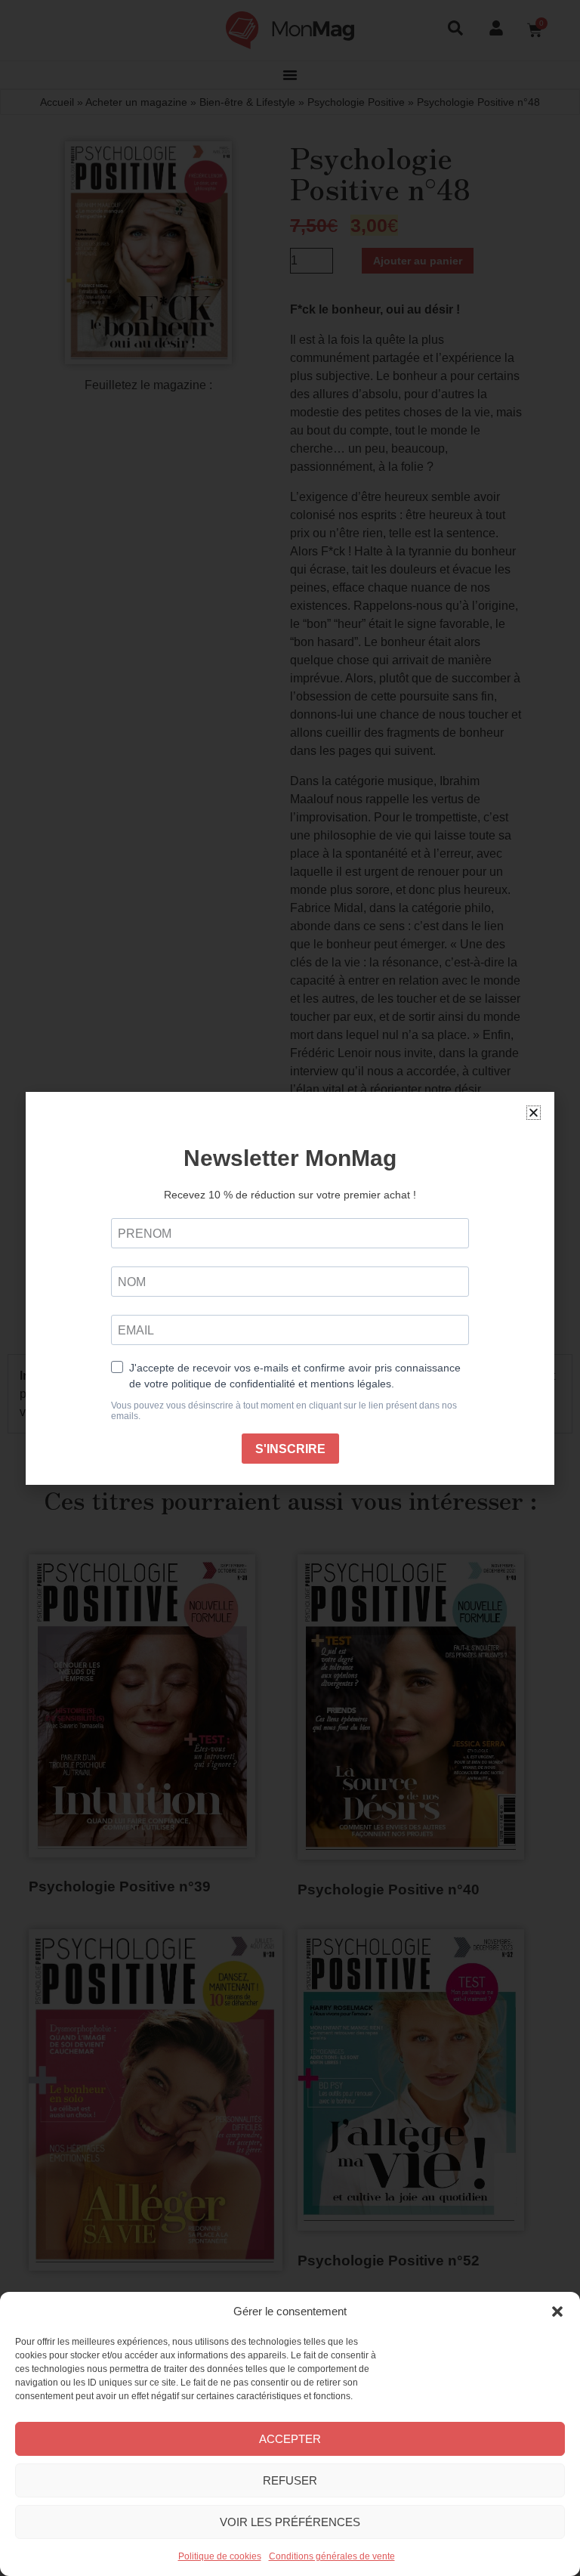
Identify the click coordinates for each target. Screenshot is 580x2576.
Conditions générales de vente (332, 2556)
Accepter (290, 2439)
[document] (290, 1288)
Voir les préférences (290, 2522)
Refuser (290, 2480)
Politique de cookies (220, 2556)
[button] (557, 2312)
